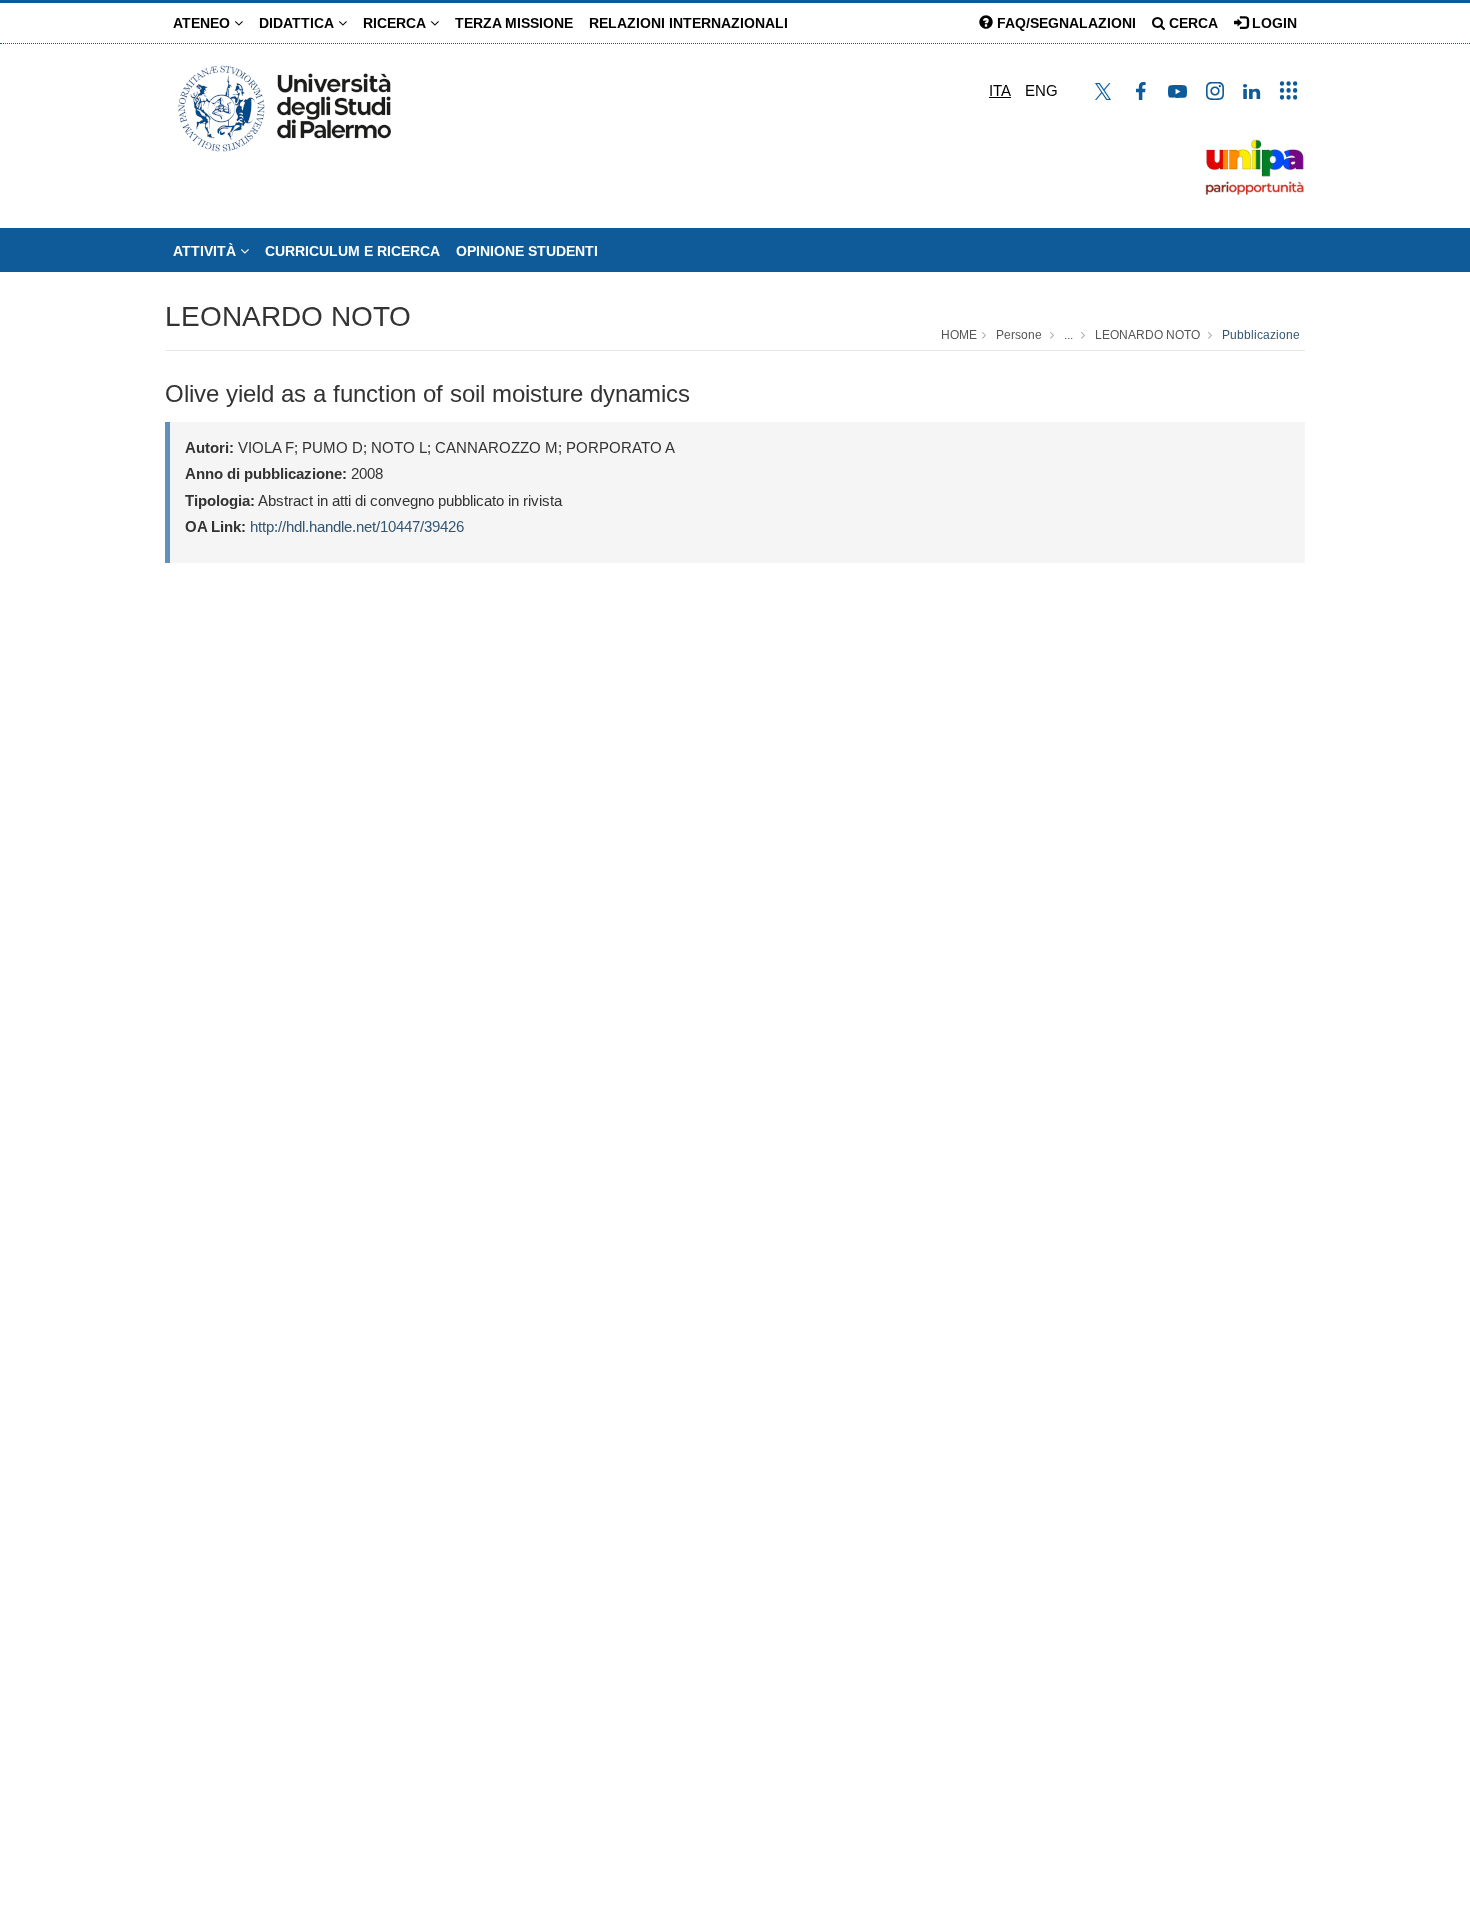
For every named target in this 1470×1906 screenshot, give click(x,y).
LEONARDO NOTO (288, 316)
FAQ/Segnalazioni (1064, 23)
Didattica (298, 23)
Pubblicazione (1261, 335)
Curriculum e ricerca (352, 251)
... (1068, 335)
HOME (959, 335)
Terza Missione (514, 23)
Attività (206, 251)
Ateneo (203, 23)
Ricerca (396, 23)
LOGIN (1272, 23)
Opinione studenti (527, 251)
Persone (1019, 335)
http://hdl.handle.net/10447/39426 (357, 526)
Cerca (1191, 23)
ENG (1041, 90)
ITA (1000, 90)
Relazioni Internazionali (688, 23)
